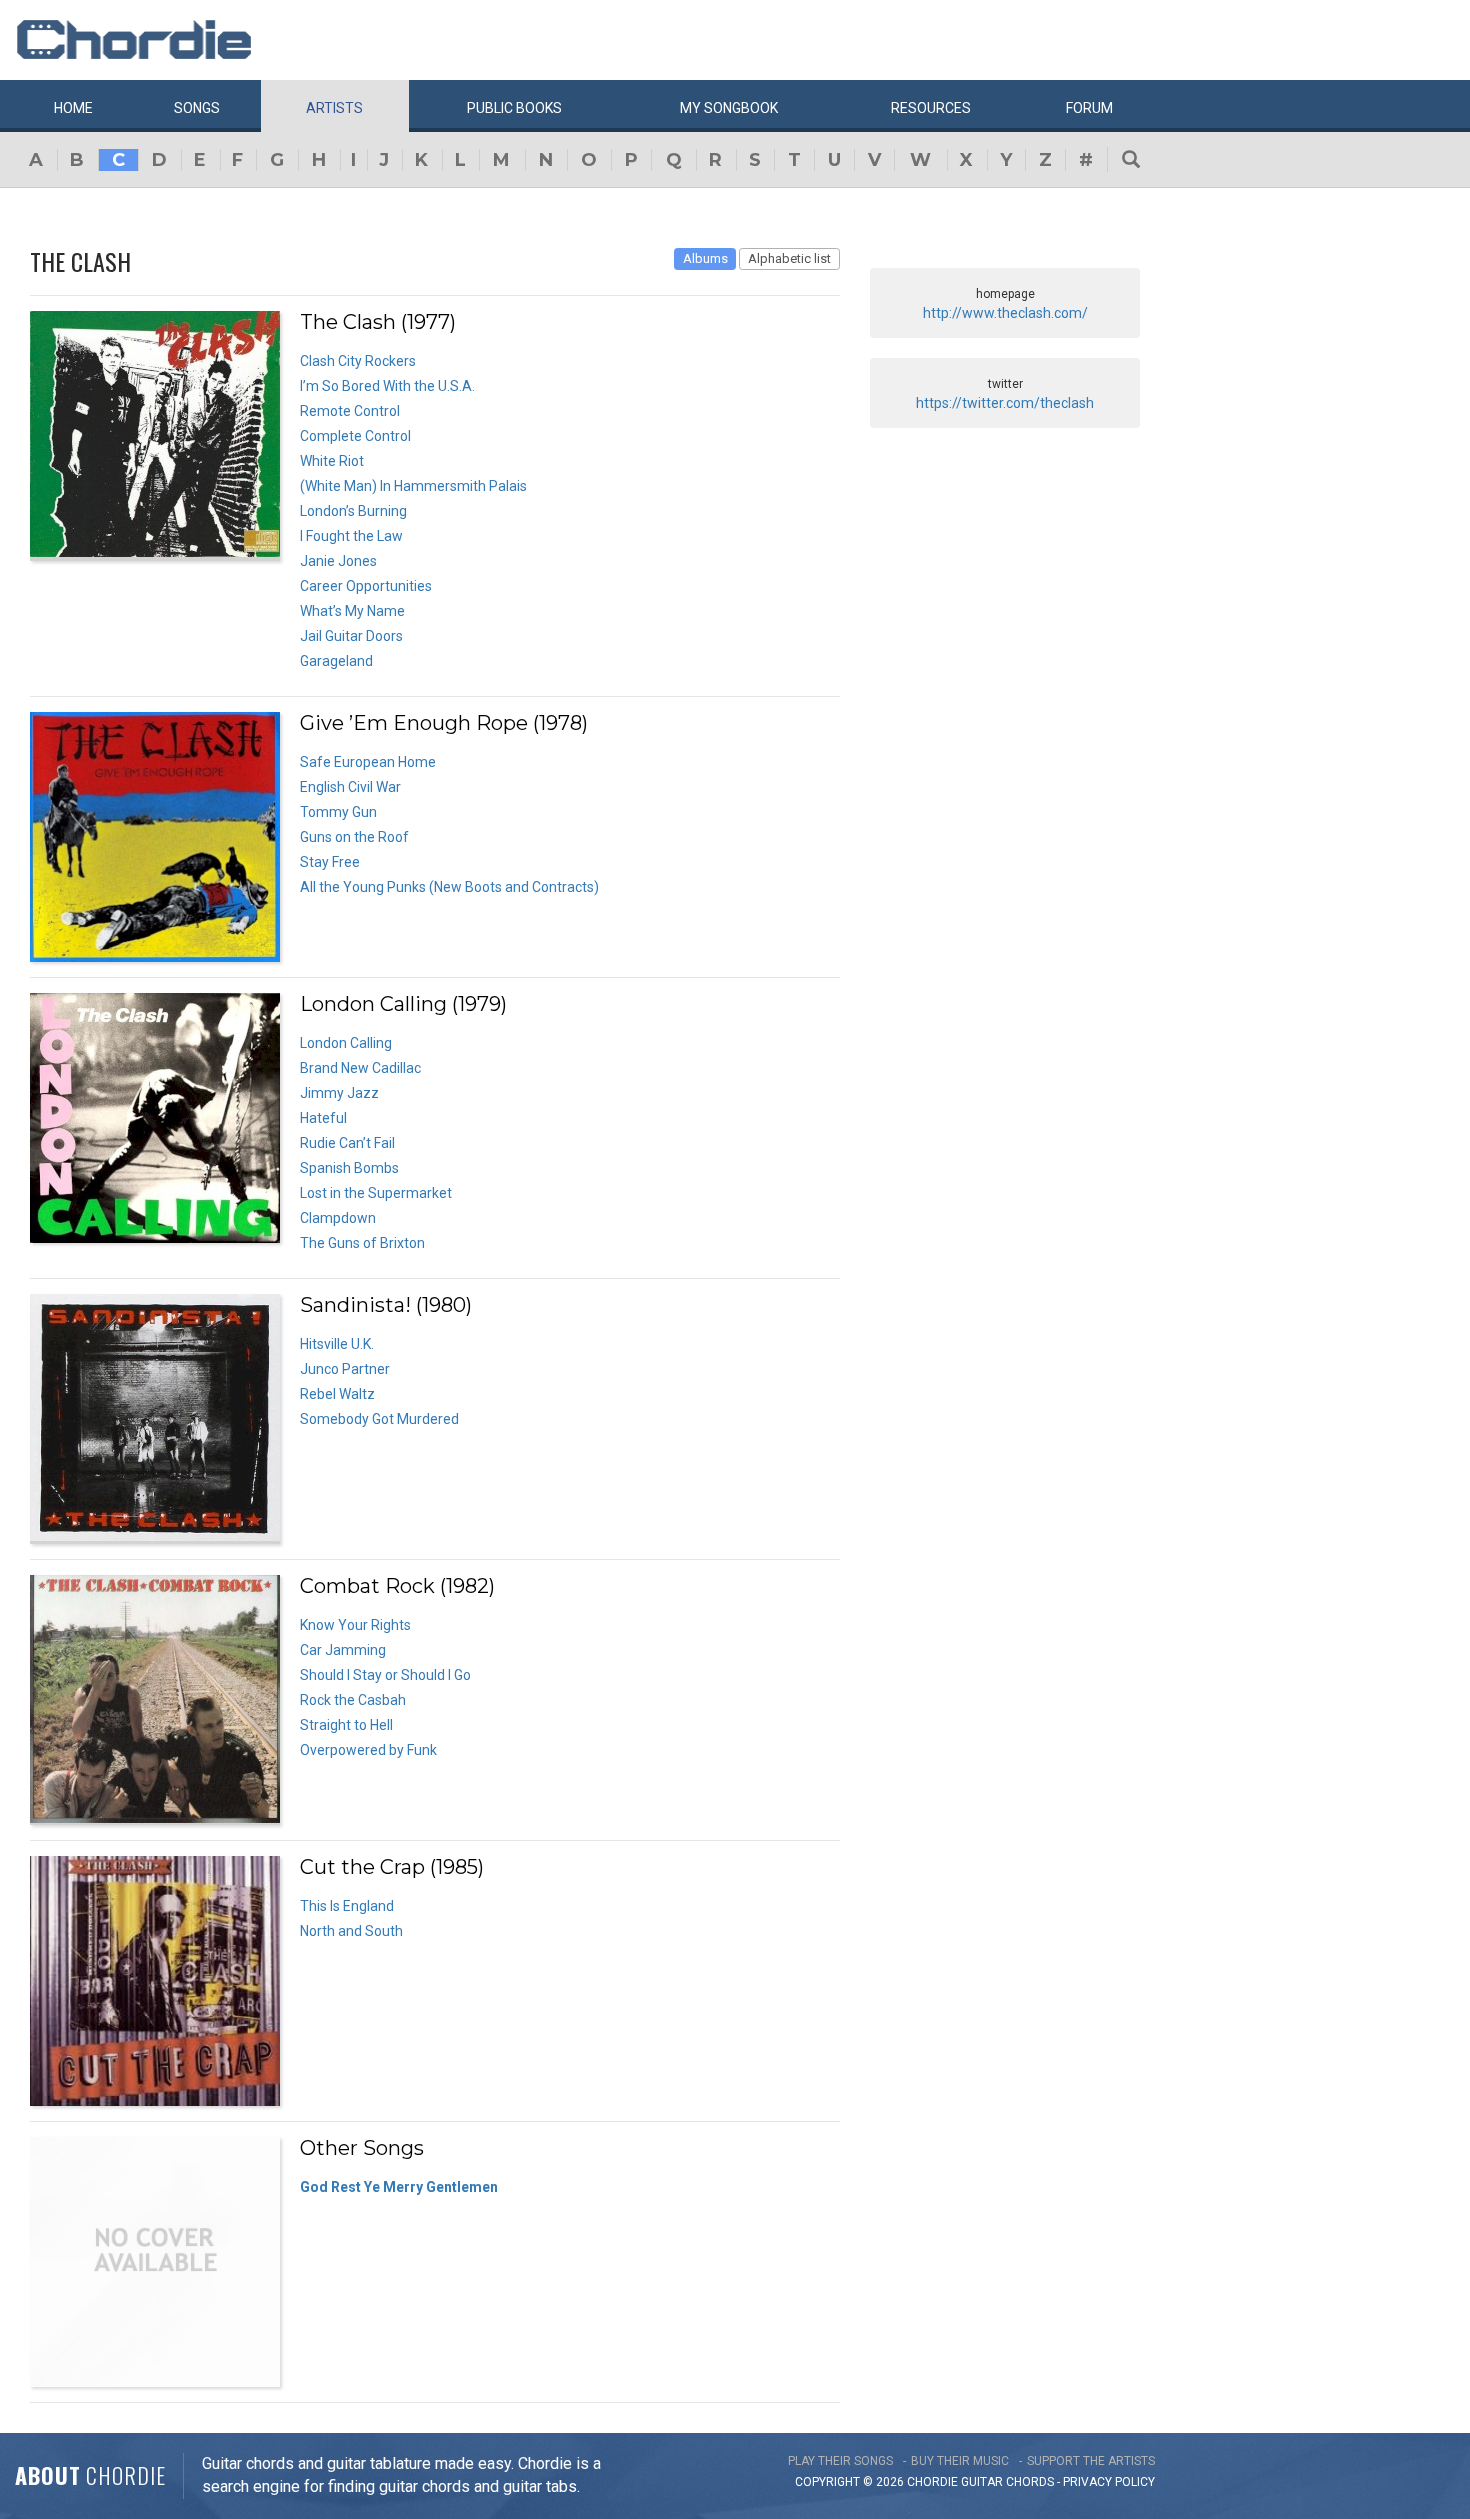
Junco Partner (345, 1369)
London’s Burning (353, 511)
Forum (1089, 108)
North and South (351, 1931)
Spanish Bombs (349, 1168)
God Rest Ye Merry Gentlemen (399, 2187)
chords (1030, 2482)
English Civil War (350, 787)
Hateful (323, 1118)
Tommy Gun (338, 812)
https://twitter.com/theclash (1005, 403)
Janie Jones (338, 561)
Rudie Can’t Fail (347, 1143)
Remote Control (350, 411)
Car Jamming (343, 1650)
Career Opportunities (366, 586)
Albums (705, 258)
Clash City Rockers (358, 361)
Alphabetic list (789, 258)
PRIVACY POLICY (1109, 2482)
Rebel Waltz (337, 1394)
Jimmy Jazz (339, 1093)
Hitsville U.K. (337, 1344)
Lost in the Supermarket (376, 1193)
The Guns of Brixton (362, 1243)
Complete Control (355, 436)
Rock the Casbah (353, 1700)
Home (73, 108)
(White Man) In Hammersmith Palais (413, 486)
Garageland (336, 661)
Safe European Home (368, 762)
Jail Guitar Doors (351, 636)
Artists (334, 108)
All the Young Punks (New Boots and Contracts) (449, 887)
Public (514, 108)
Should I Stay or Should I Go (385, 1675)
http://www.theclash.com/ (1005, 313)
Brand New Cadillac (360, 1068)
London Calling (346, 1043)
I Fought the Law (351, 536)
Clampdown (338, 1218)
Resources (931, 108)
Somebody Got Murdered (379, 1419)
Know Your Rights (355, 1625)
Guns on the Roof (354, 837)
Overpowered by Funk (368, 1750)
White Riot (332, 461)
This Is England (347, 1906)
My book (729, 108)
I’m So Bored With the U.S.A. (387, 386)
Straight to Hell (346, 1725)
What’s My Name (352, 611)
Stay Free (330, 862)
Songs (197, 108)
